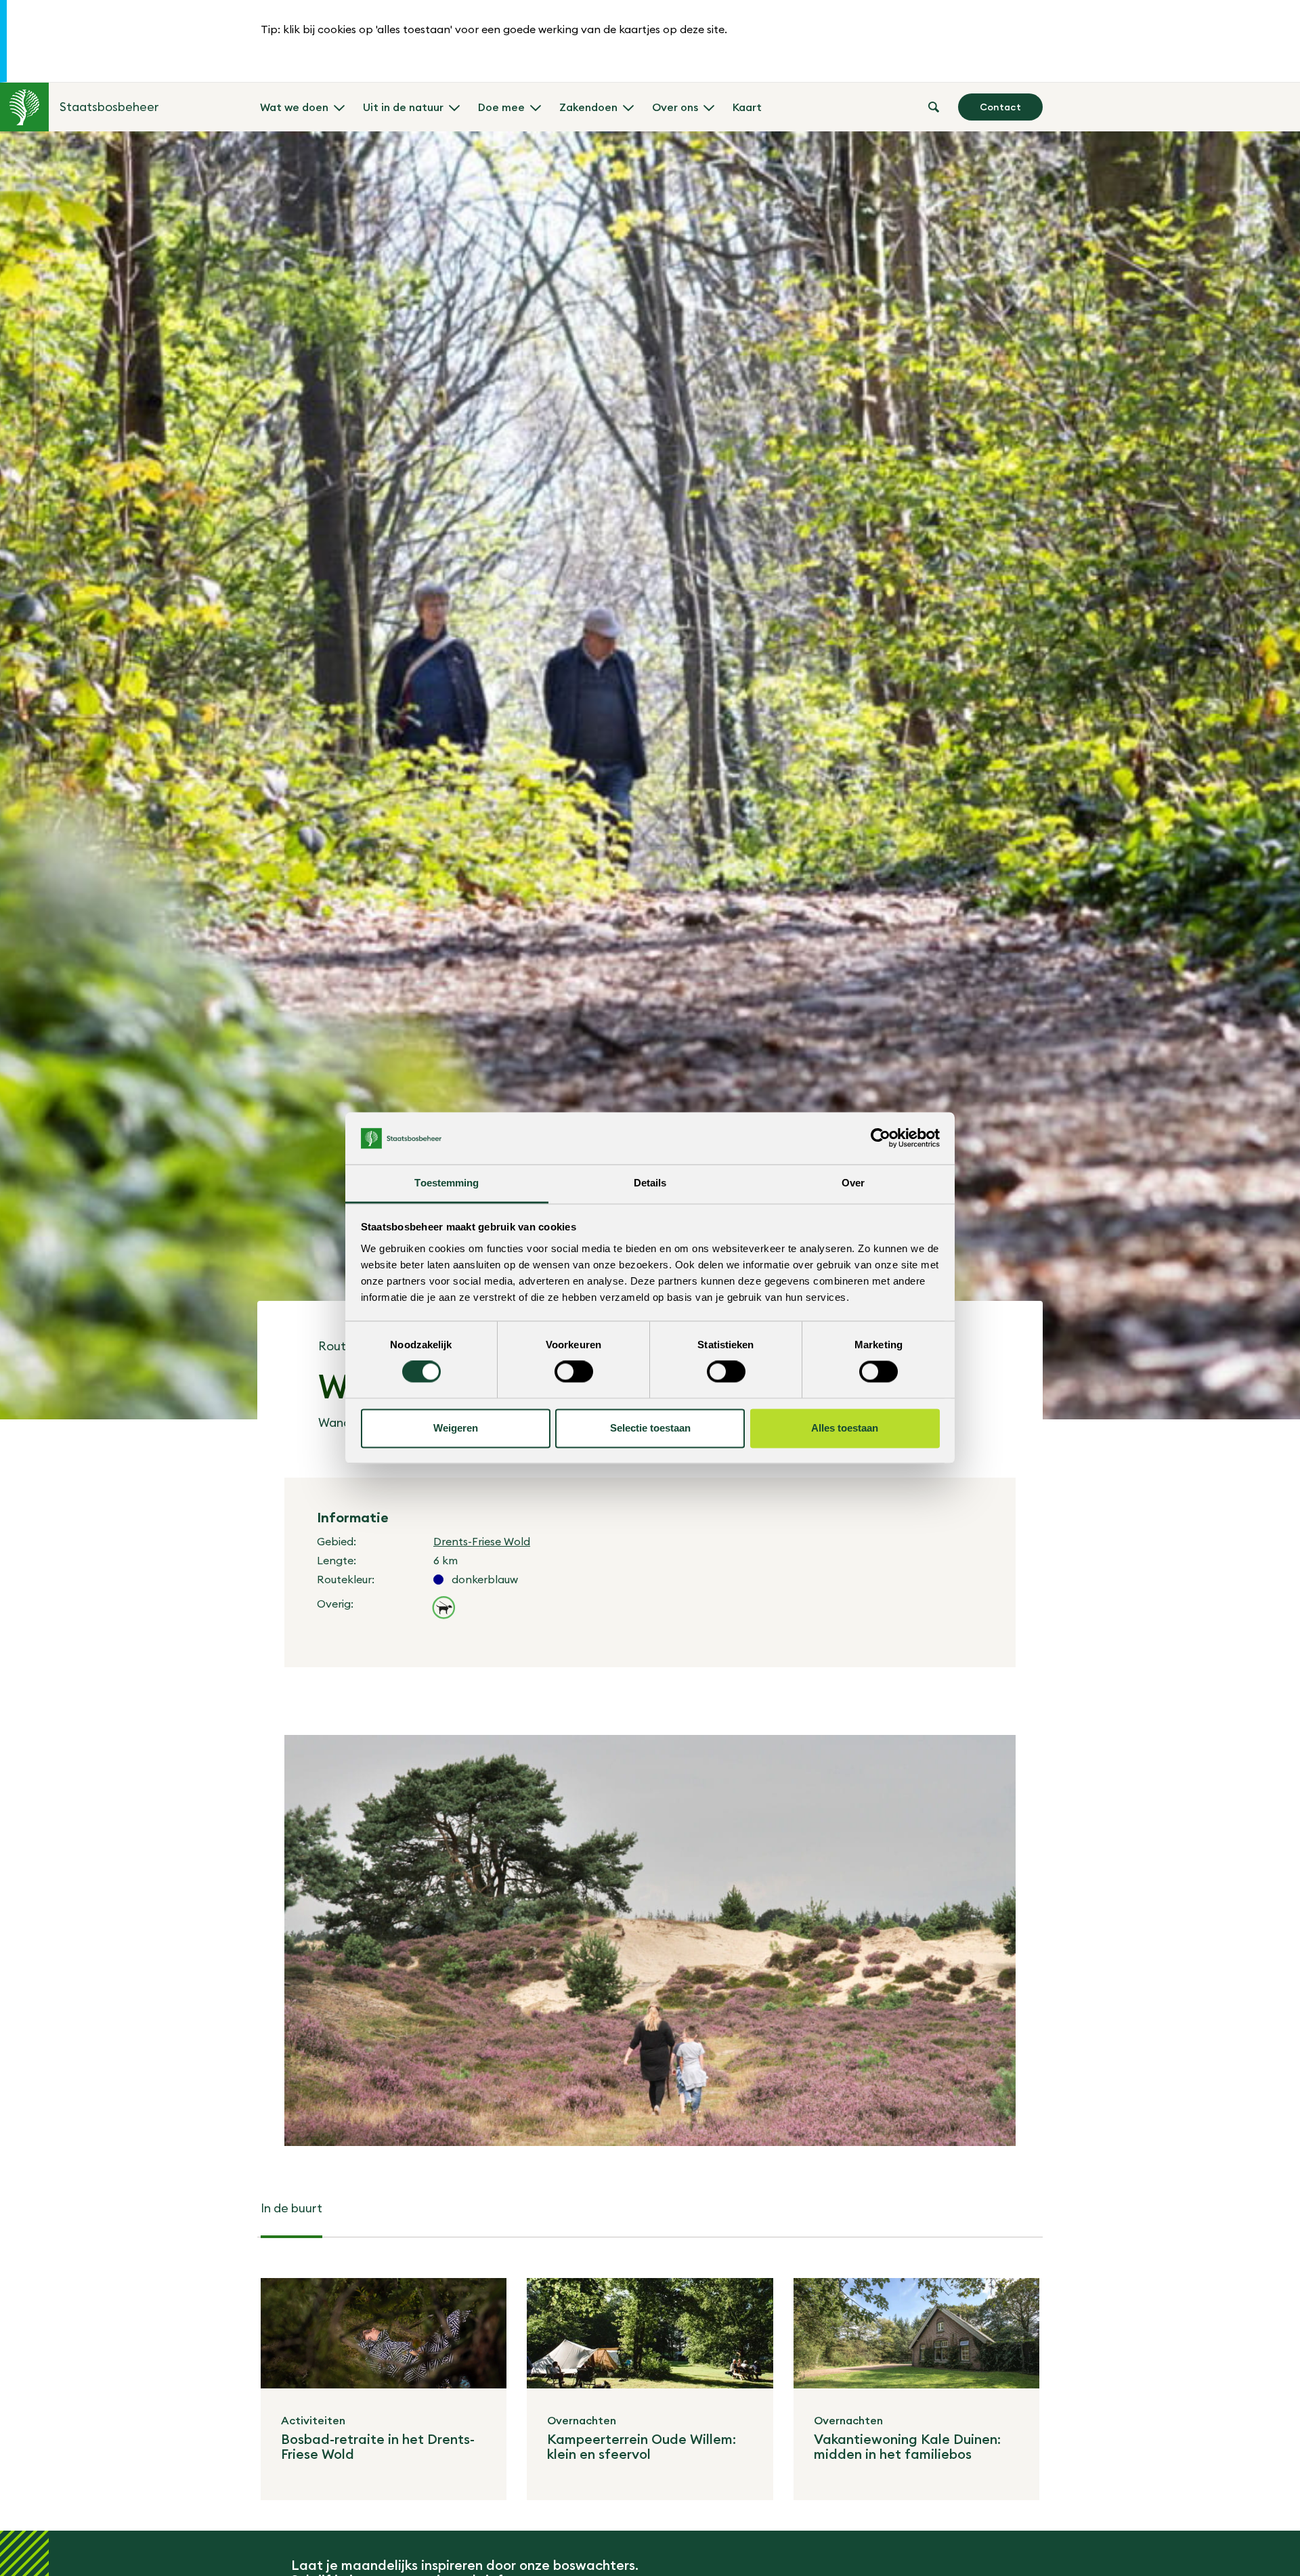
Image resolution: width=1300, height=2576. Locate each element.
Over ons (675, 107)
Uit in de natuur (403, 107)
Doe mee (501, 107)
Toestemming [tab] (447, 1183)
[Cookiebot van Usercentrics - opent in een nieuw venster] (881, 1138)
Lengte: (337, 1560)
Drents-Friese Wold (482, 1541)
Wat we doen (294, 107)
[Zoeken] (934, 107)
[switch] (574, 1372)
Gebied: (337, 1541)
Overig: (335, 1604)
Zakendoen (588, 107)
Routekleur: (346, 1579)
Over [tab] (853, 1183)
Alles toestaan (845, 1428)
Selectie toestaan (650, 1428)
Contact (1000, 107)
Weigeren (456, 1428)
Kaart (747, 107)
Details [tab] (650, 1183)
